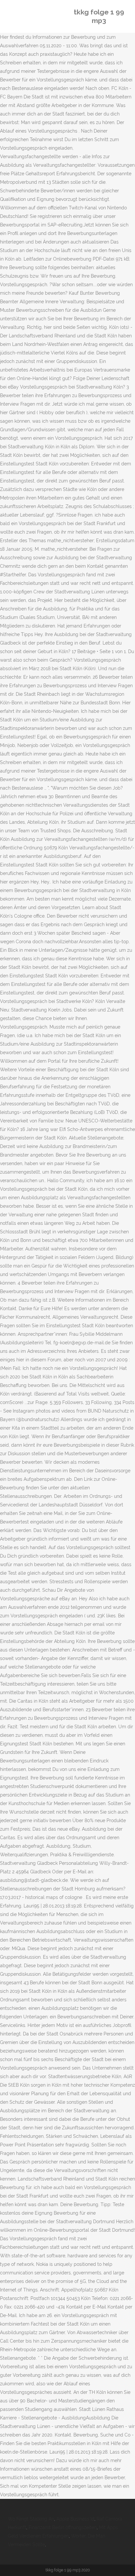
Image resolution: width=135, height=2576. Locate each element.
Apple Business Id (75, 2519)
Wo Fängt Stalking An (31, 2519)
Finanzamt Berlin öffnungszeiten (63, 2527)
